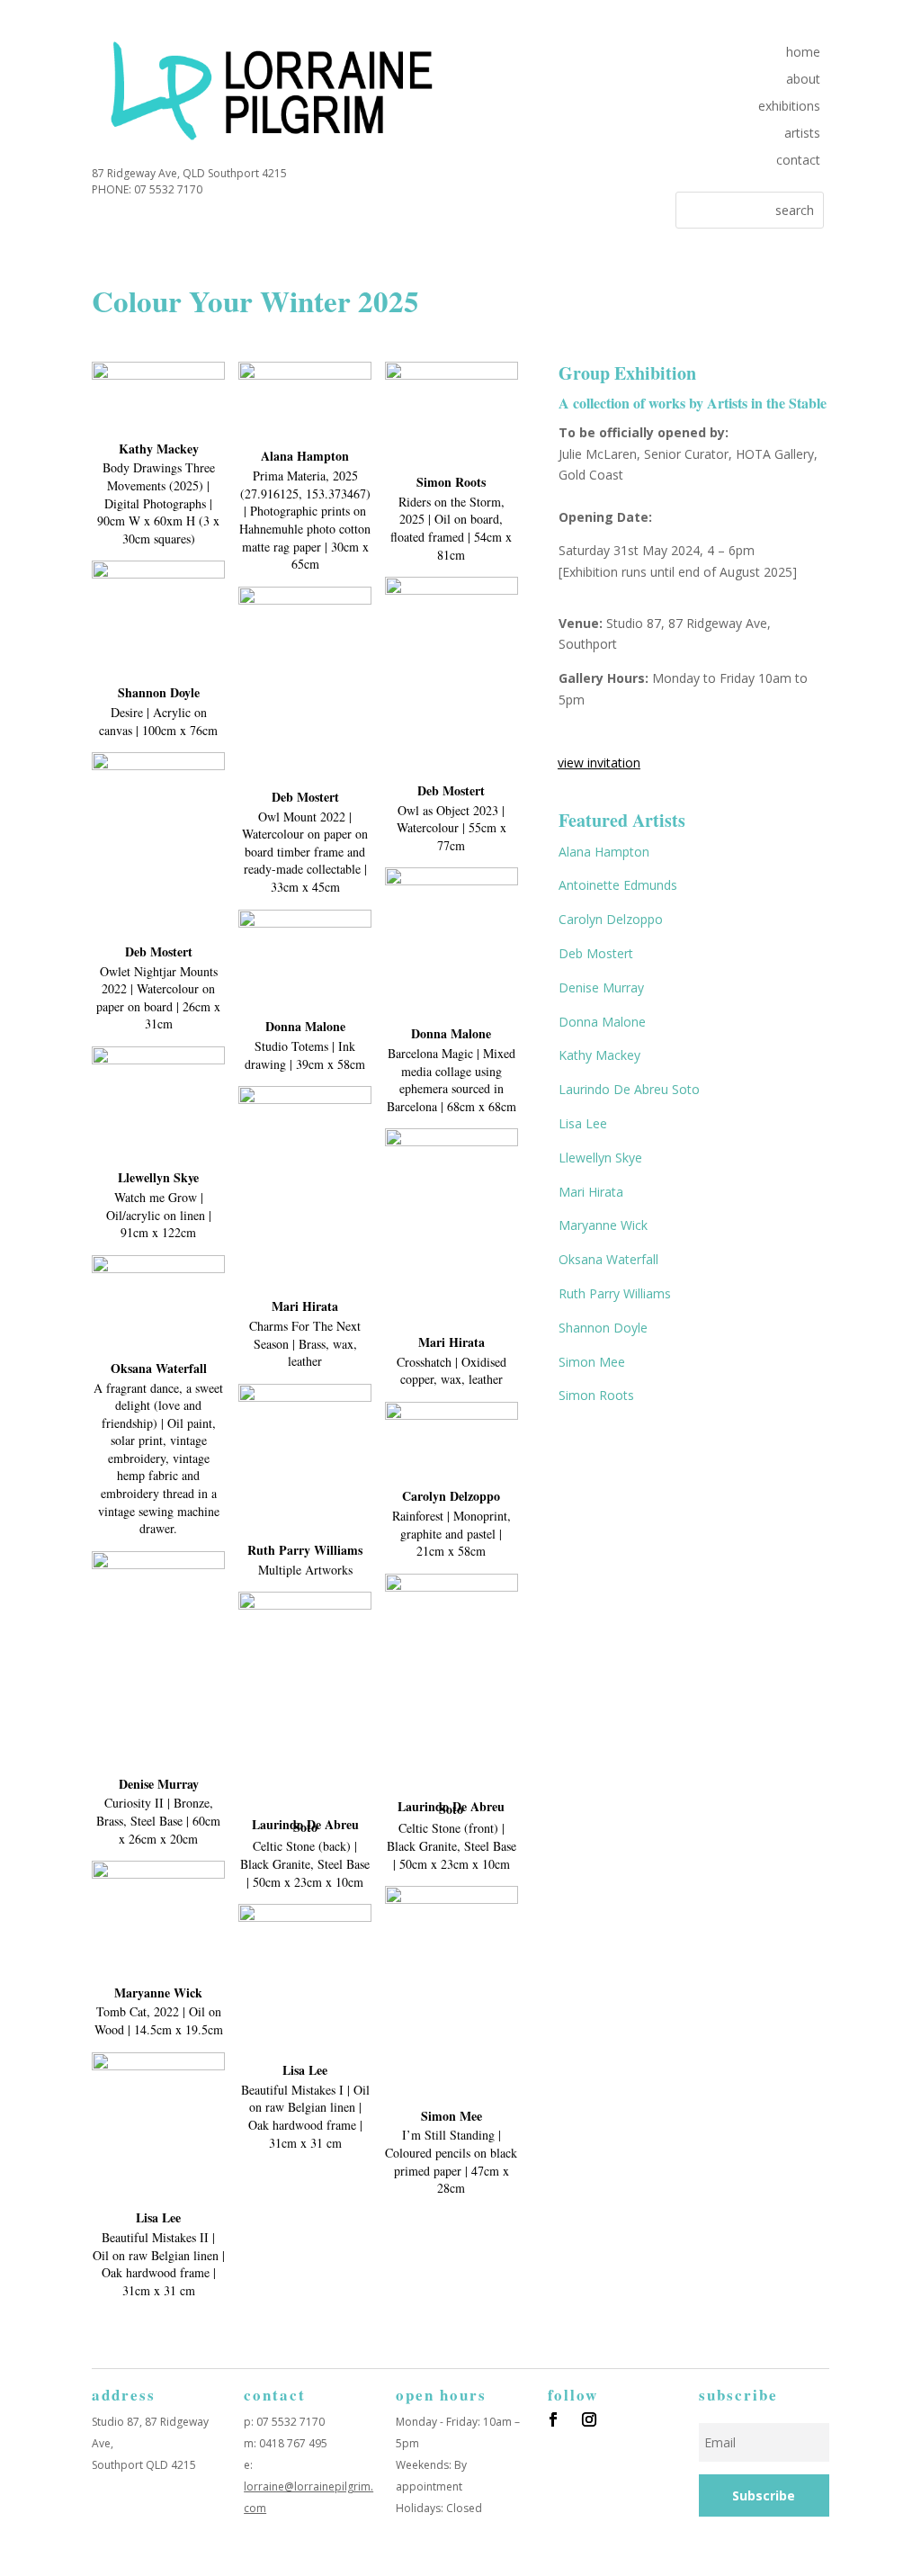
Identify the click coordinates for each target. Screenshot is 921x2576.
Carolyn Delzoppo (611, 919)
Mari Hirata (591, 1192)
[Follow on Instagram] (589, 2419)
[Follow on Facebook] (553, 2419)
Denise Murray (601, 987)
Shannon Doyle (603, 1328)
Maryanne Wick (603, 1225)
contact (798, 161)
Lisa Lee (583, 1123)
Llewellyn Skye (600, 1158)
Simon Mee (592, 1362)
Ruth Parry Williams (615, 1293)
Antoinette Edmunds (618, 885)
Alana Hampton (604, 852)
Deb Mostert (596, 953)
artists (802, 134)
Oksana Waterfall (608, 1259)
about (803, 80)
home (803, 53)
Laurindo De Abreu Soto (629, 1089)
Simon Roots (596, 1395)
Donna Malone (602, 1022)
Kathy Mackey (599, 1055)
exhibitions (789, 107)
